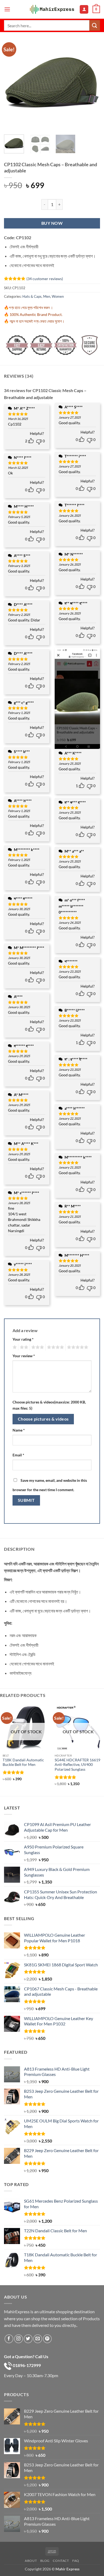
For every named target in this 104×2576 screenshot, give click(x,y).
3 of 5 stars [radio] (37, 1347)
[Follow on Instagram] (19, 2339)
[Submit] (95, 25)
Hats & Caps (32, 296)
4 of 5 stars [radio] (55, 1347)
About (31, 2561)
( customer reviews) (45, 279)
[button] (7, 9)
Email (18, 1455)
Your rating (23, 1339)
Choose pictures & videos (43, 1419)
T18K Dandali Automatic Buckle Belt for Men (23, 1762)
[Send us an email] (38, 2339)
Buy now (52, 223)
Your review (24, 1356)
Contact (61, 2561)
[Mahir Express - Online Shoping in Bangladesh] (52, 9)
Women (58, 296)
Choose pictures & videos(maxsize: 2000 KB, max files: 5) (49, 1405)
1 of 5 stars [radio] (14, 1347)
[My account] (84, 9)
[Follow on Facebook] (9, 2339)
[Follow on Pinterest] (47, 2339)
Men (47, 296)
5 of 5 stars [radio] (77, 1347)
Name (19, 1430)
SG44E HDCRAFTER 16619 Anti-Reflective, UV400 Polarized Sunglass (77, 1765)
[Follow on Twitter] (28, 2339)
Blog (45, 2561)
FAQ (76, 2561)
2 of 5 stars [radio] (23, 1347)
